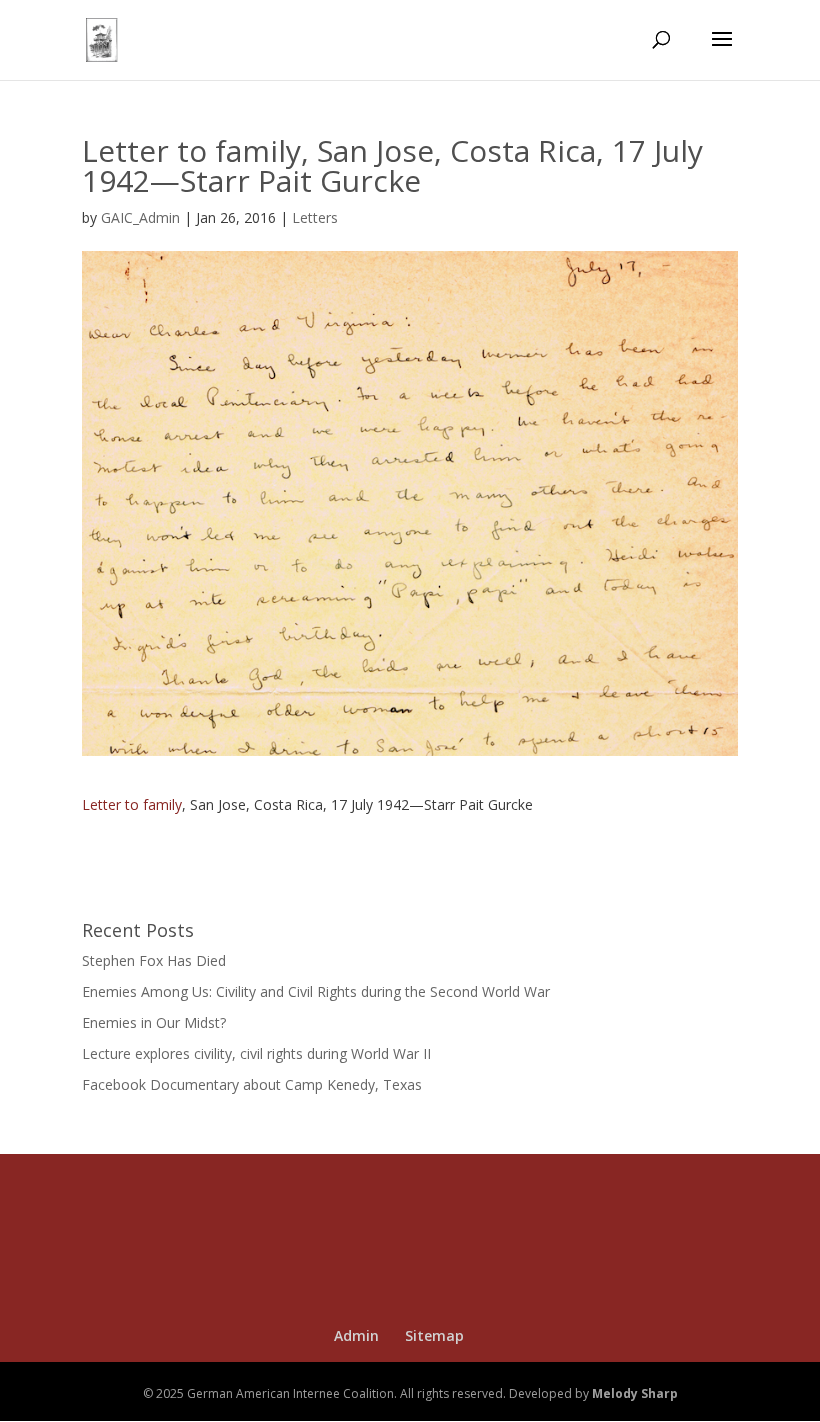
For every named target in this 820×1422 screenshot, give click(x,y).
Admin (356, 1335)
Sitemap (434, 1335)
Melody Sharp (635, 1393)
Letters (315, 217)
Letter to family (132, 804)
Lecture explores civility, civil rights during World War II (256, 1053)
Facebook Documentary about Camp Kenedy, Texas (252, 1084)
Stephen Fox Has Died (154, 960)
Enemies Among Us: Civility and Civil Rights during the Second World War (316, 991)
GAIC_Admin (140, 217)
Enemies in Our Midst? (154, 1022)
